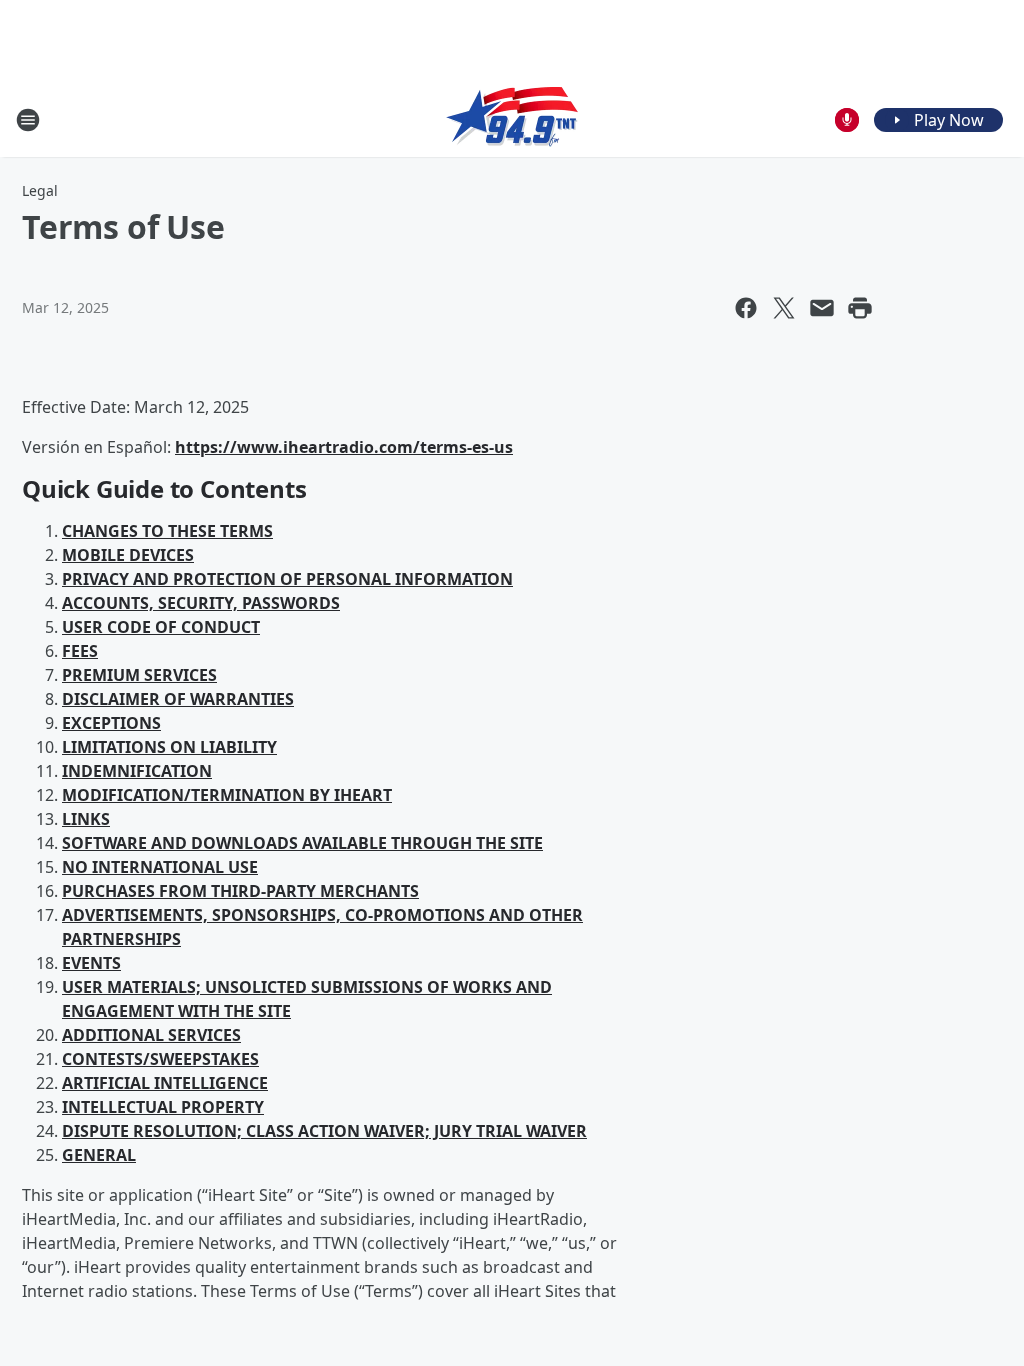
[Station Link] (512, 119)
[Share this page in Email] (822, 308)
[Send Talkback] (847, 120)
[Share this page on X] (784, 308)
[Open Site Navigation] (28, 120)
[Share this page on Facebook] (746, 308)
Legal (40, 190)
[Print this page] (860, 308)
